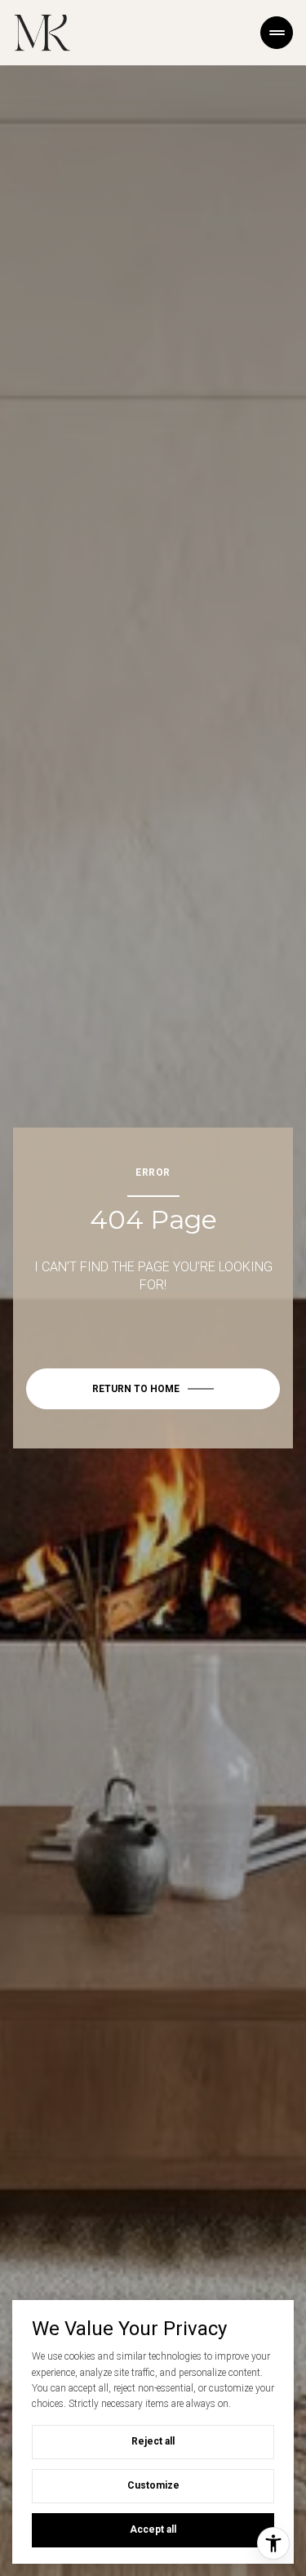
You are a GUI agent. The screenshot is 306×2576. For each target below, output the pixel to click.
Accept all (153, 2529)
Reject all (153, 2441)
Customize (153, 2485)
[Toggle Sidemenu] (277, 33)
